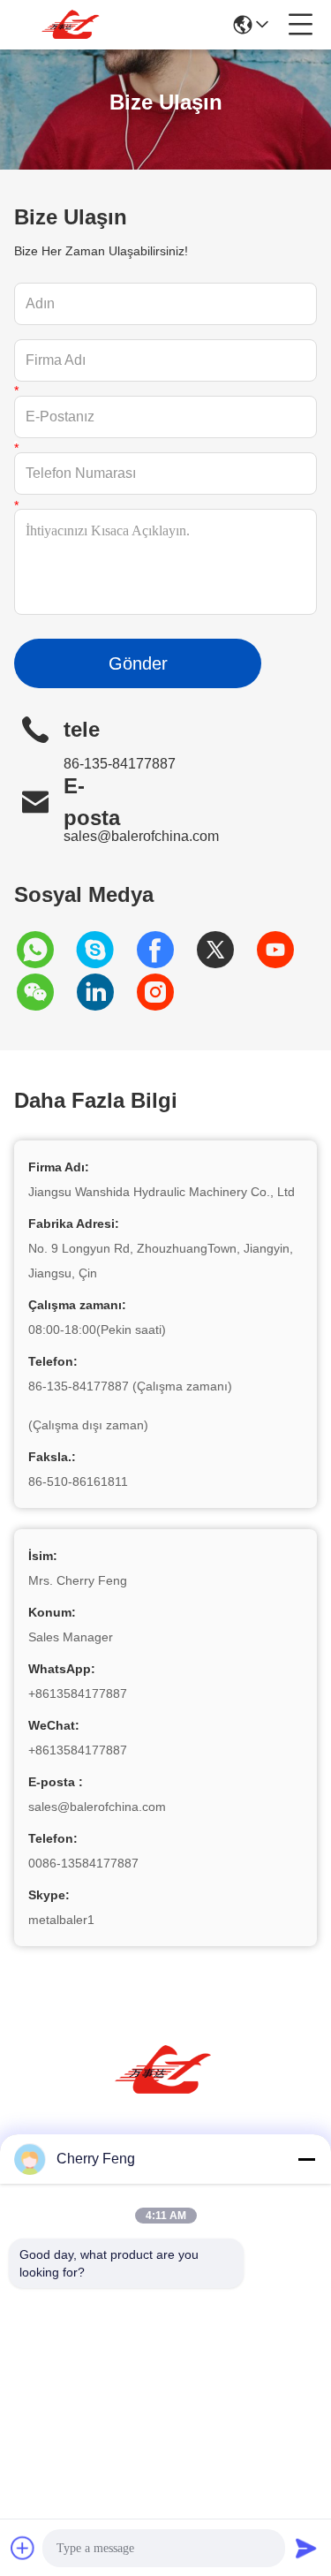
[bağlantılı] (104, 992)
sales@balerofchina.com (141, 836)
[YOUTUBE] (284, 950)
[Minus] (306, 2159)
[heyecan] (224, 950)
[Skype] (104, 950)
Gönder (138, 663)
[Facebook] (164, 950)
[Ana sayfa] (166, 2091)
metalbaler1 (61, 1920)
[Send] (306, 2548)
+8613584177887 (78, 1693)
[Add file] (23, 2548)
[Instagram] (164, 992)
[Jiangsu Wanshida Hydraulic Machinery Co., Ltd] (72, 25)
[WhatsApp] (44, 950)
